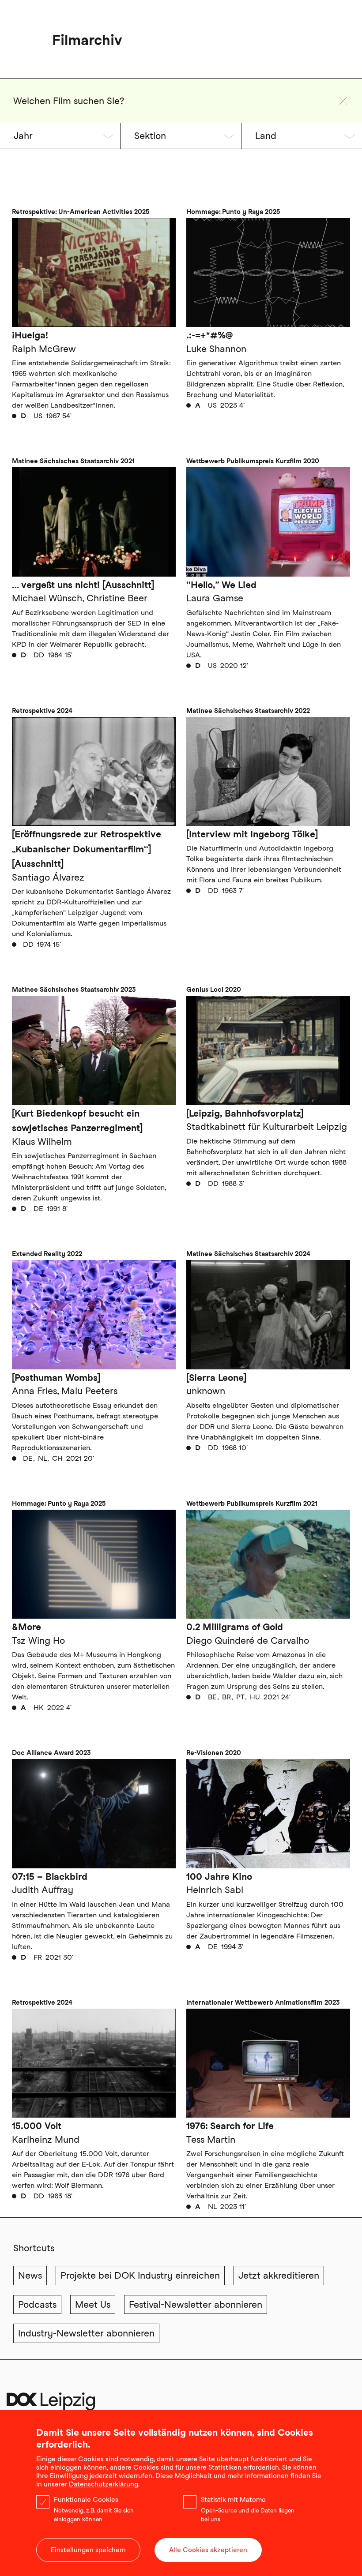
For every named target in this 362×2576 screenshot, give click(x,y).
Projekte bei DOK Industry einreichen (140, 2275)
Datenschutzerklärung (104, 2484)
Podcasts (37, 2304)
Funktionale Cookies (86, 2500)
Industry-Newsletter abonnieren (86, 2333)
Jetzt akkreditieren (279, 2275)
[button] (343, 101)
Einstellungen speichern (88, 2550)
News (30, 2275)
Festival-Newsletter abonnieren (196, 2304)
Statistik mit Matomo (233, 2500)
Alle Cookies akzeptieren (208, 2550)
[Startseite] (51, 2405)
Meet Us (93, 2304)
